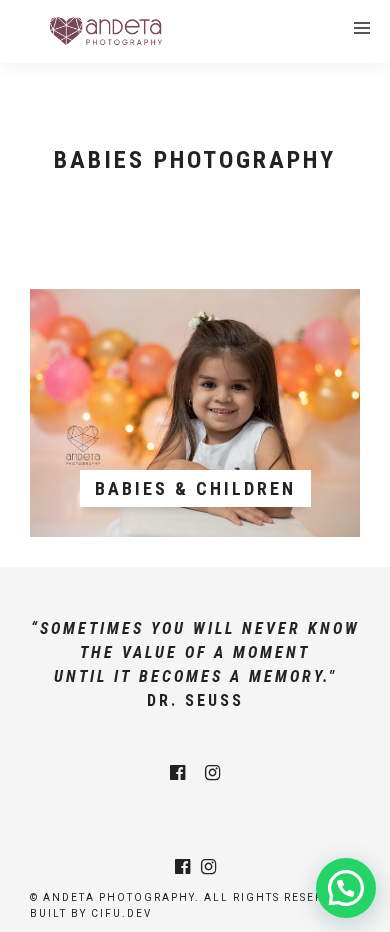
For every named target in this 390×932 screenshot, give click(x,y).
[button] (346, 888)
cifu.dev (121, 913)
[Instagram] (212, 773)
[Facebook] (177, 773)
